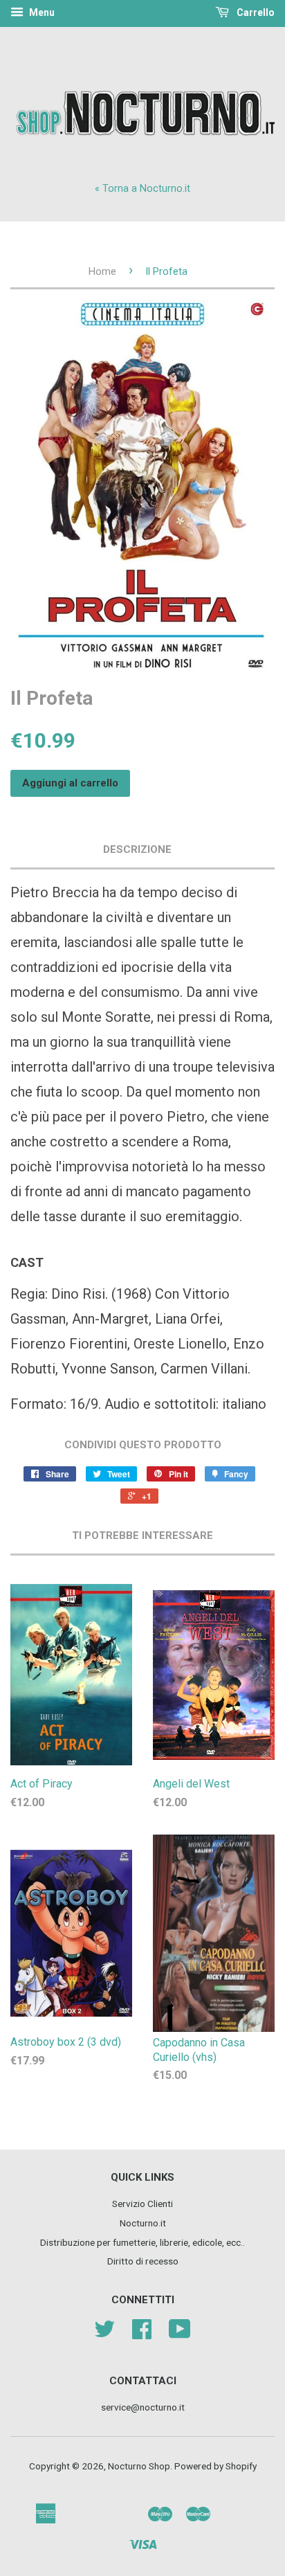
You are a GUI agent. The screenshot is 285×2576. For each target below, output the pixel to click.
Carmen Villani (204, 1369)
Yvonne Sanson (108, 1369)
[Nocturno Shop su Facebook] (142, 2334)
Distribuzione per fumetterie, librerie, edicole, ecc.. (142, 2242)
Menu (41, 12)
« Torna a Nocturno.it (142, 189)
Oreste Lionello (180, 1344)
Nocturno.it (143, 2223)
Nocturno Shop (139, 2466)
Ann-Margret (110, 1319)
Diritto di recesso (143, 2261)
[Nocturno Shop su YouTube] (180, 2334)
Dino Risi (78, 1294)
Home (102, 271)
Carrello (255, 12)
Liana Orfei (187, 1319)
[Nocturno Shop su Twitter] (104, 2334)
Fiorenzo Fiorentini (69, 1344)
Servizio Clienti (142, 2204)
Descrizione (137, 849)
